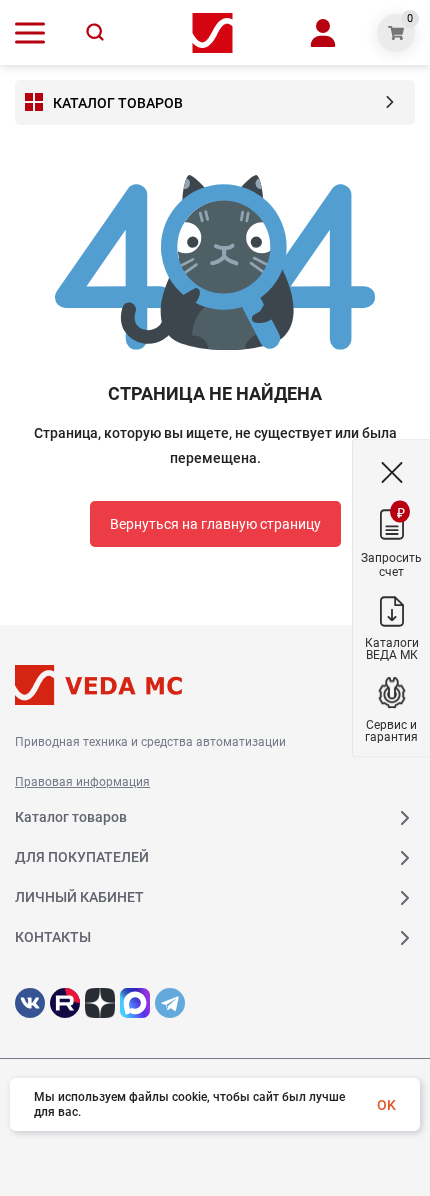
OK (386, 1105)
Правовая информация (82, 782)
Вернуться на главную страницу (215, 524)
